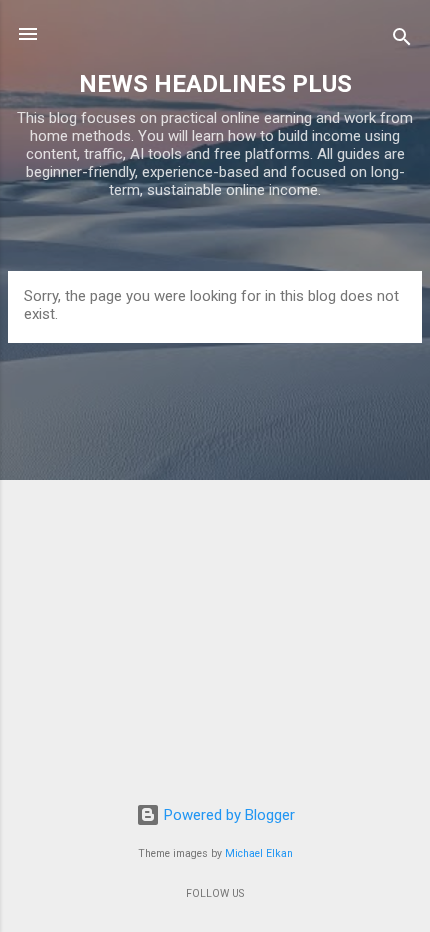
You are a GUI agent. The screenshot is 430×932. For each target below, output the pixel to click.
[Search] (402, 40)
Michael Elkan (259, 853)
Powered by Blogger (227, 815)
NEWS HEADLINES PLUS (215, 84)
